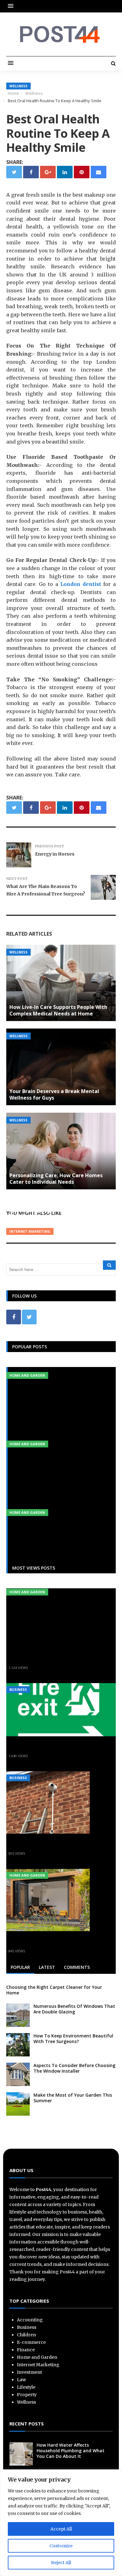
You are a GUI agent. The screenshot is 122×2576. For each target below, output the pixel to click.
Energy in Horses (55, 854)
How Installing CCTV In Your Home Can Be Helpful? (52, 1843)
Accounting (30, 2320)
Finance (26, 2350)
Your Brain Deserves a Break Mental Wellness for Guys (54, 1094)
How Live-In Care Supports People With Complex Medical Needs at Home (58, 1010)
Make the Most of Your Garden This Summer (73, 2098)
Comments (77, 1967)
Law (21, 2380)
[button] (12, 6)
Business (18, 1689)
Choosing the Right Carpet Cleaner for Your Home (54, 1990)
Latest (47, 1967)
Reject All (61, 2563)
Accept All (61, 2529)
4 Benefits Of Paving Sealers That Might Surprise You (60, 1657)
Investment (29, 2372)
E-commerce (31, 2342)
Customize (61, 2546)
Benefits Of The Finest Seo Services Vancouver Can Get (54, 1213)
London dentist (81, 584)
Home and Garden (27, 1375)
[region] (61, 2523)
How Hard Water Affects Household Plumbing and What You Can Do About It (71, 2451)
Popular (20, 1967)
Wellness (18, 86)
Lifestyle (26, 2387)
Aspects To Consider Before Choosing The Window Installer (74, 2068)
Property (27, 2395)
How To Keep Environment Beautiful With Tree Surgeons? (73, 2039)
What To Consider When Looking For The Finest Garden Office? (58, 1940)
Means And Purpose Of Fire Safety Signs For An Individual (58, 1746)
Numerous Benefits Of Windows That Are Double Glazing (74, 2009)
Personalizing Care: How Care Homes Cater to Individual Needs (56, 1179)
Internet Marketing (30, 1231)
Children (26, 2335)
